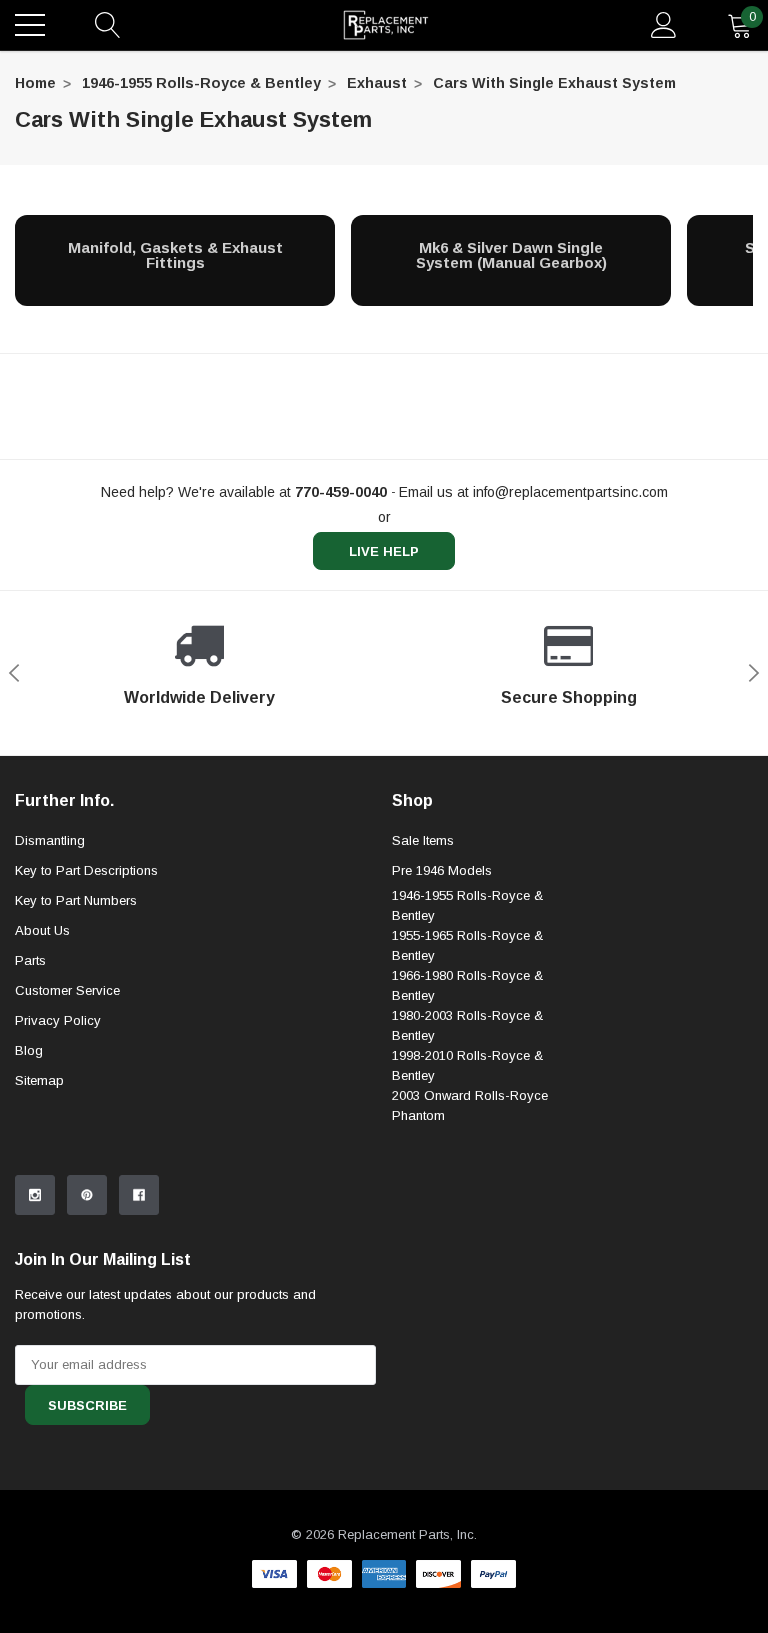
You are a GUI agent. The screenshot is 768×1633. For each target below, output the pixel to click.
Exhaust (377, 83)
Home (35, 83)
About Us (42, 930)
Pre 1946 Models (442, 870)
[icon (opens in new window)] (35, 1195)
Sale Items (423, 840)
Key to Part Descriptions (86, 870)
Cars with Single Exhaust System (554, 83)
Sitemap (39, 1080)
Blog (29, 1050)
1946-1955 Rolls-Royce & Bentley (201, 83)
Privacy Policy (58, 1020)
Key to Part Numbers (76, 900)
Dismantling (50, 840)
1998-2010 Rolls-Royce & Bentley (467, 1065)
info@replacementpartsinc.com (570, 492)
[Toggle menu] (30, 25)
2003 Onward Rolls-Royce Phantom (470, 1105)
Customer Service (67, 990)
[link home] (386, 25)
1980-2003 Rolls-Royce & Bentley (467, 1025)
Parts (30, 960)
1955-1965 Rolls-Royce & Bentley (467, 945)
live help (384, 551)
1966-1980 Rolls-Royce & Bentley (467, 985)
